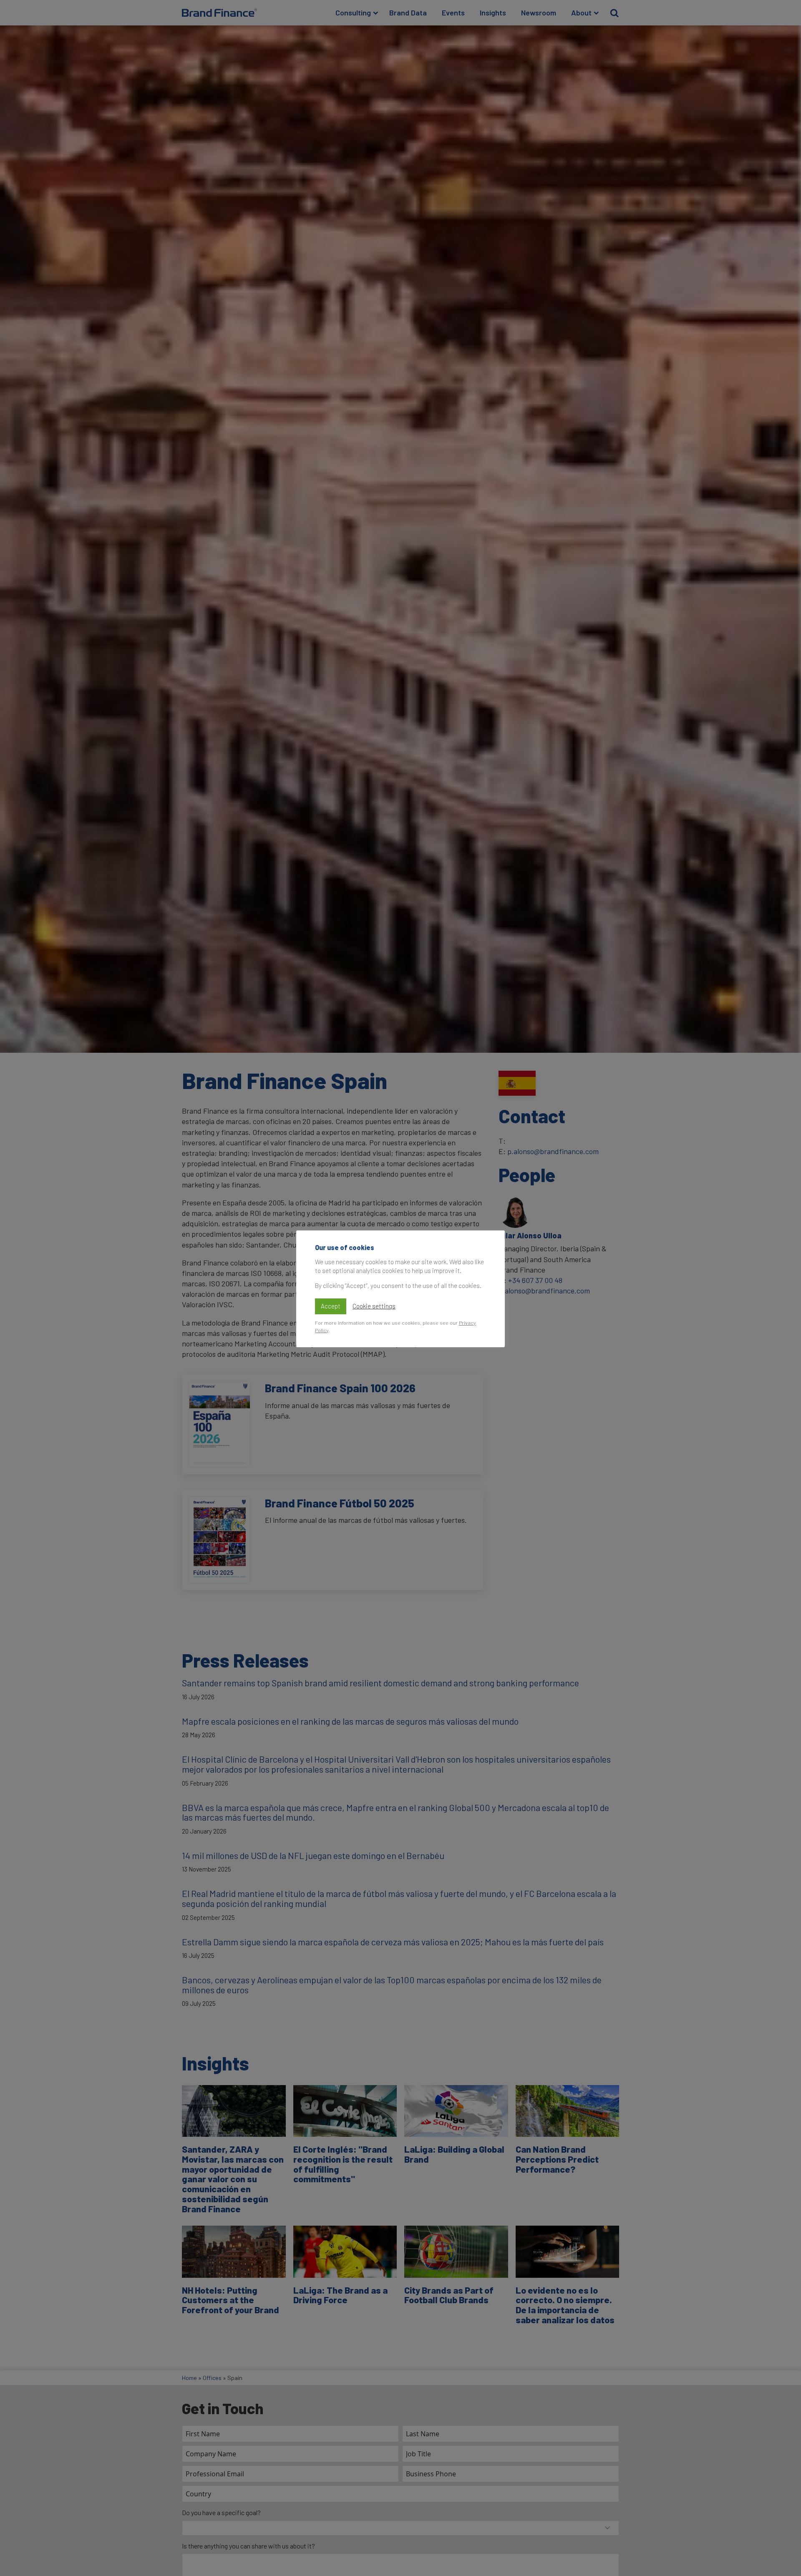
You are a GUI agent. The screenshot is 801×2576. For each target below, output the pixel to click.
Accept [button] (331, 1306)
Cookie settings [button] (374, 1306)
